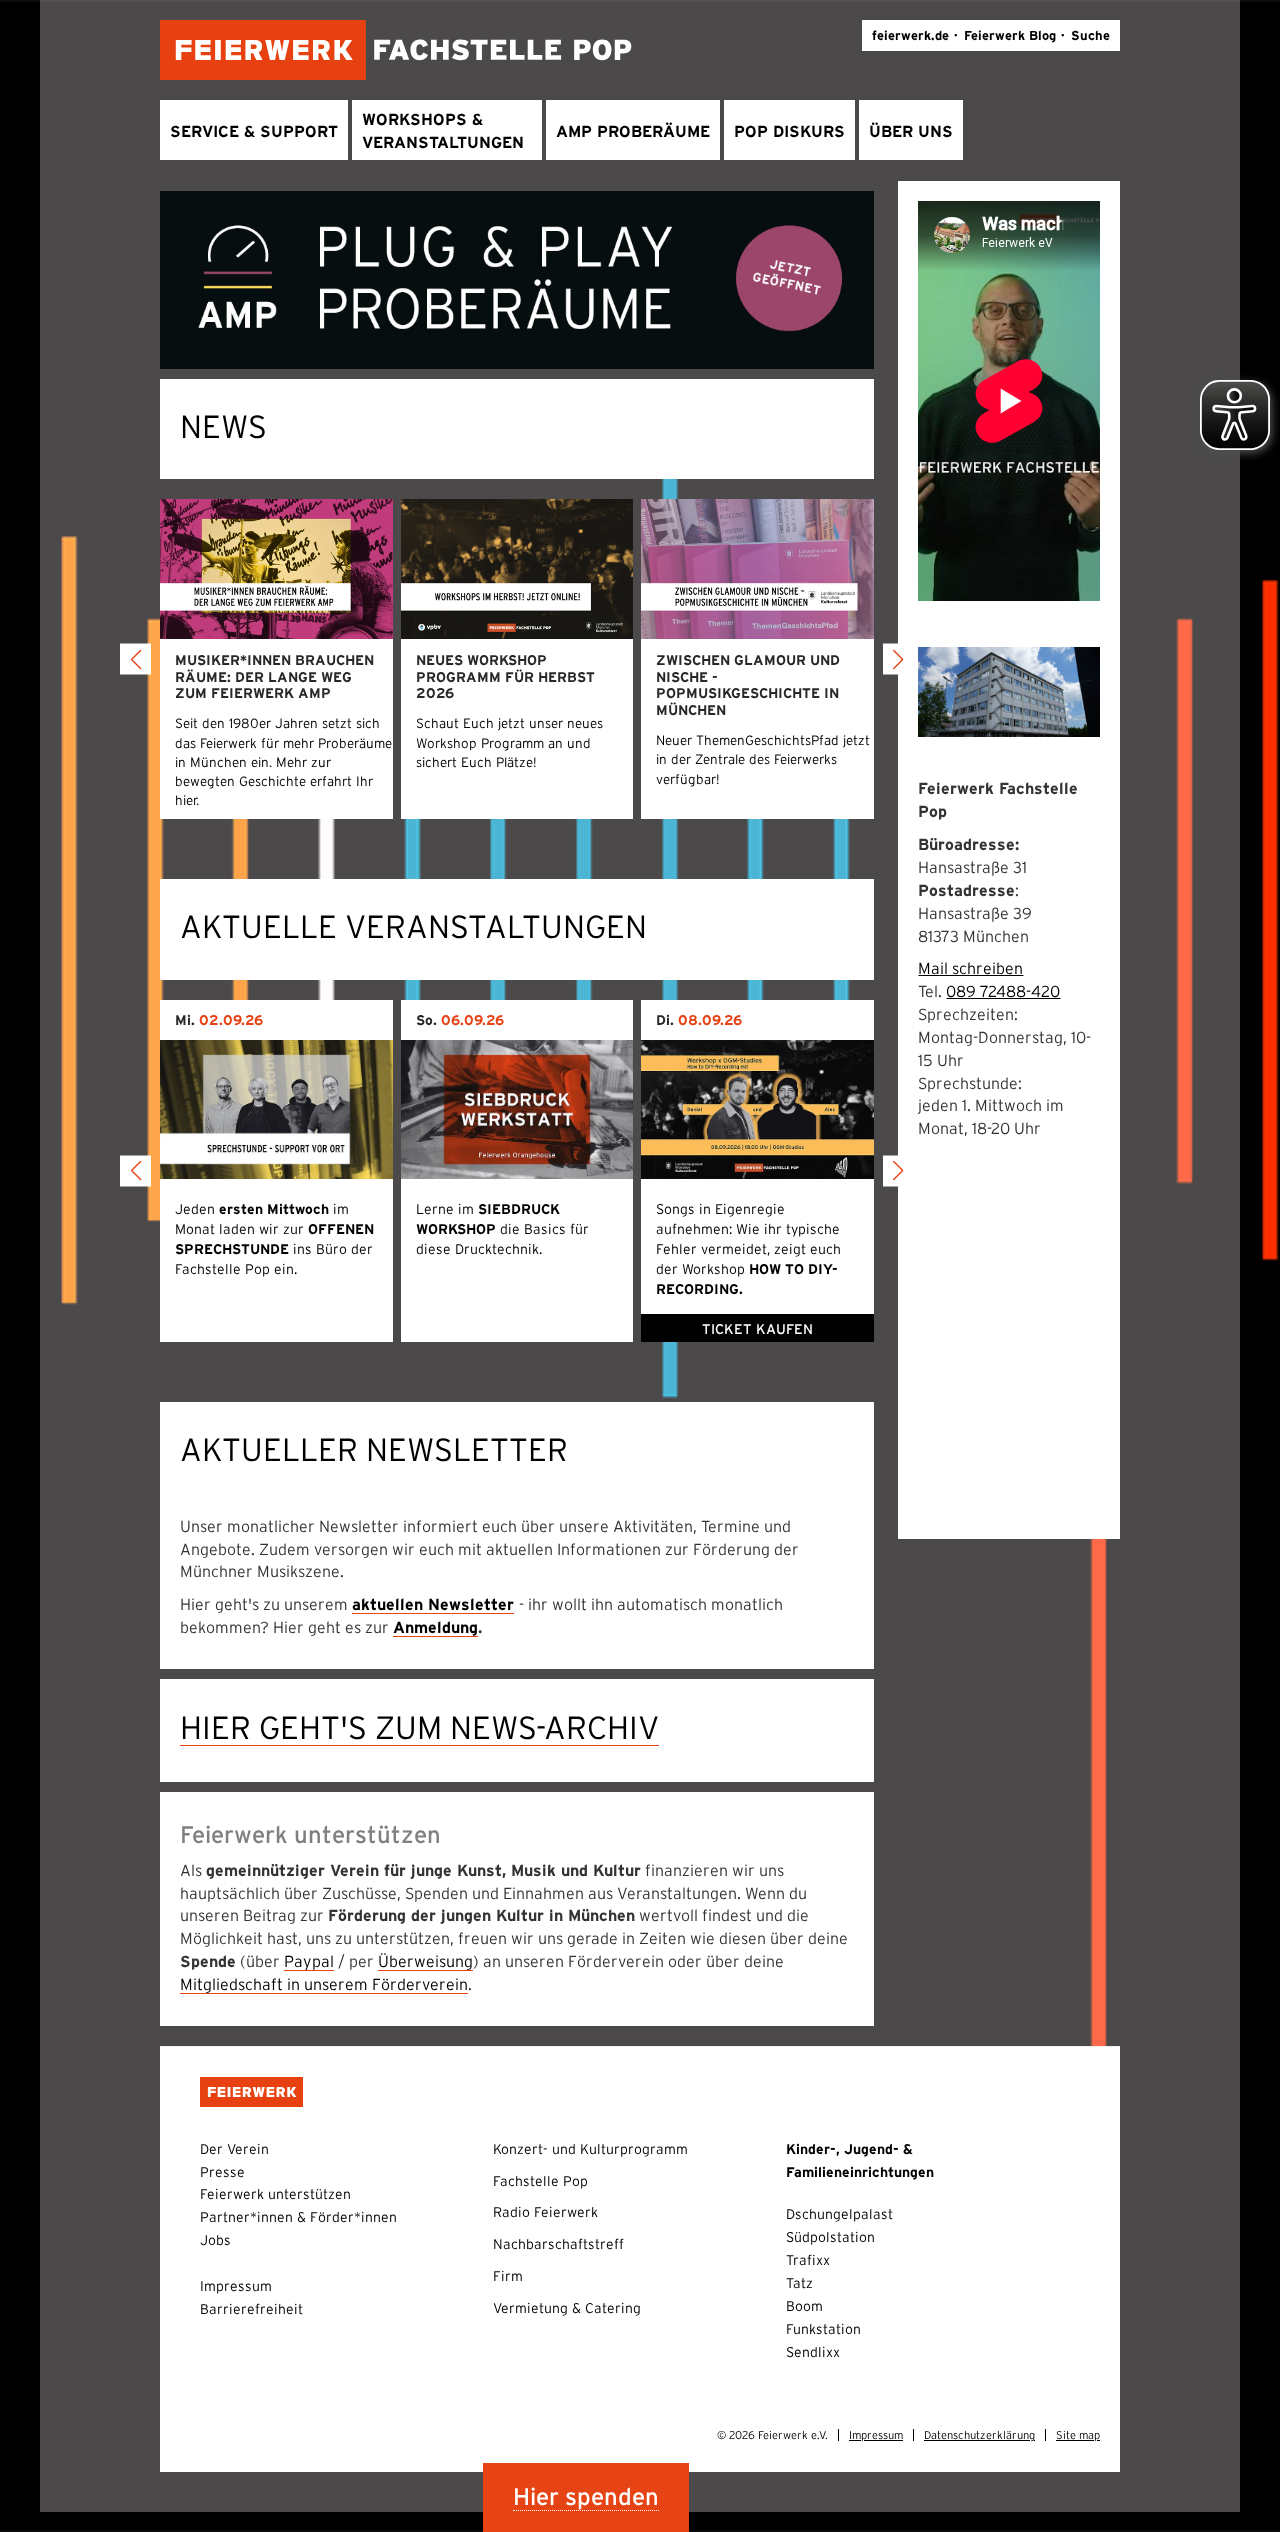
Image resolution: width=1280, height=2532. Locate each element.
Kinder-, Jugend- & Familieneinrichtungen (860, 2160)
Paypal (309, 1961)
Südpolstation (830, 2237)
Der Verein (234, 2149)
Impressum (236, 2286)
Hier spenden (586, 2496)
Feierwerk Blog (1010, 35)
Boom (804, 2306)
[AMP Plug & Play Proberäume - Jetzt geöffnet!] (517, 278)
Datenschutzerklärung (979, 2435)
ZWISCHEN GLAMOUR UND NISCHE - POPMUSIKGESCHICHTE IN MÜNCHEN (748, 685)
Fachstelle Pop (540, 2181)
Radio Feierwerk (545, 2212)
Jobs (215, 2240)
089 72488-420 (1003, 991)
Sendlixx (813, 2352)
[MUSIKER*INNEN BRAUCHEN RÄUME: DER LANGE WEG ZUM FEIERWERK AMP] (276, 568)
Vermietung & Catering (567, 2308)
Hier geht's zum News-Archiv (419, 1727)
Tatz (799, 2283)
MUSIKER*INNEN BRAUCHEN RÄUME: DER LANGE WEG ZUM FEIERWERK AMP (274, 677)
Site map (1078, 2435)
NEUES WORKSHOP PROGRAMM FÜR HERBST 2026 (505, 677)
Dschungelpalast (839, 2214)
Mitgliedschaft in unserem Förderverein (324, 1984)
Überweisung (425, 1961)
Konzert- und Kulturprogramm (590, 2149)
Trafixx (808, 2260)
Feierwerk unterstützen (275, 2194)
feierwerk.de (910, 35)
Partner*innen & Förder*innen (298, 2217)
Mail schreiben (970, 968)
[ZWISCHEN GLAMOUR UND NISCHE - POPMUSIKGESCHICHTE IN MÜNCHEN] (757, 568)
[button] (135, 659)
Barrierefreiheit (251, 2309)
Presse (222, 2172)
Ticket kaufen (757, 1329)
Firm (508, 2276)
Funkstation (823, 2329)
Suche (1090, 35)
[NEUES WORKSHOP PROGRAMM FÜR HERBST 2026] (517, 568)
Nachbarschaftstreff (558, 2244)
